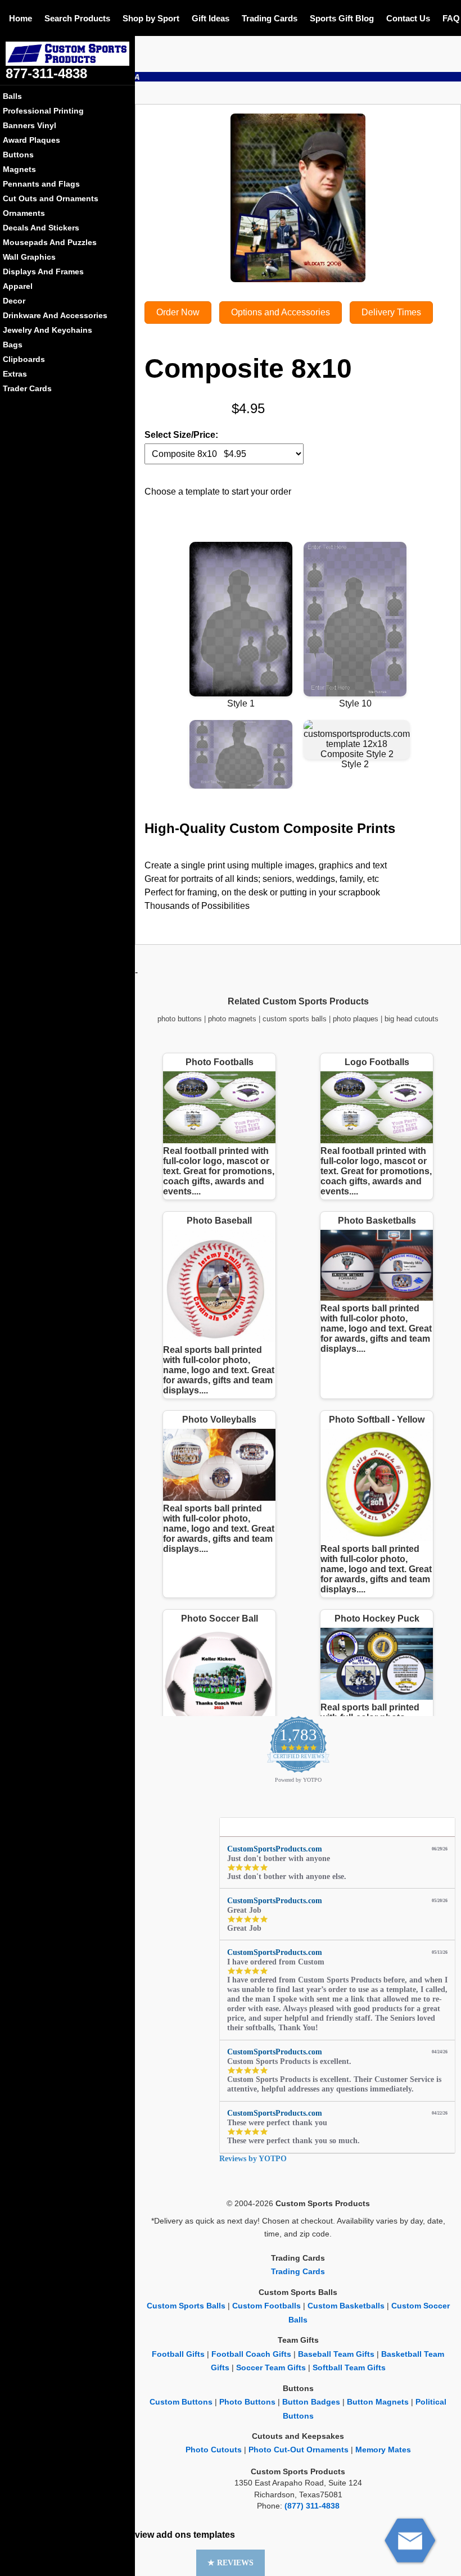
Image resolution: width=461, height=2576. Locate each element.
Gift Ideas (211, 18)
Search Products (77, 18)
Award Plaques (31, 140)
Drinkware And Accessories (55, 315)
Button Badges (311, 2402)
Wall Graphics (29, 257)
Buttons (18, 155)
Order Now (178, 312)
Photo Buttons (247, 2402)
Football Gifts (178, 2354)
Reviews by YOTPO (253, 2159)
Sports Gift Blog (342, 18)
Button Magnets (378, 2402)
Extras (15, 374)
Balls (12, 96)
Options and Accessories (281, 312)
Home (21, 18)
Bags (13, 345)
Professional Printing (43, 111)
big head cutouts (412, 1019)
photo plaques (356, 1019)
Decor (14, 301)
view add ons (163, 2535)
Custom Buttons (181, 2402)
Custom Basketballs (346, 2306)
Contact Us (408, 18)
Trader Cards (27, 388)
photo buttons (180, 1019)
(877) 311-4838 (312, 2506)
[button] (231, 2563)
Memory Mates (383, 2450)
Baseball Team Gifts (336, 2354)
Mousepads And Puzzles (50, 242)
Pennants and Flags (41, 184)
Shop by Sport (151, 18)
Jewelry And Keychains (48, 330)
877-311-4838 (46, 73)
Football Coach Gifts (251, 2354)
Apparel (18, 286)
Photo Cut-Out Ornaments (299, 2450)
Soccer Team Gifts (271, 2368)
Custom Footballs (266, 2306)
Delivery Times (391, 312)
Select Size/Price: (181, 435)
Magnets (19, 169)
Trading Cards (270, 18)
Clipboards (24, 359)
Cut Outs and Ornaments (51, 198)
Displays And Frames (43, 271)
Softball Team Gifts (349, 2368)
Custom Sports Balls (186, 2306)
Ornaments (24, 213)
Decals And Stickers (41, 228)
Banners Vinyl (30, 125)
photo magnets (232, 1019)
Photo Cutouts (214, 2450)
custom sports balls (295, 1019)
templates (214, 2535)
